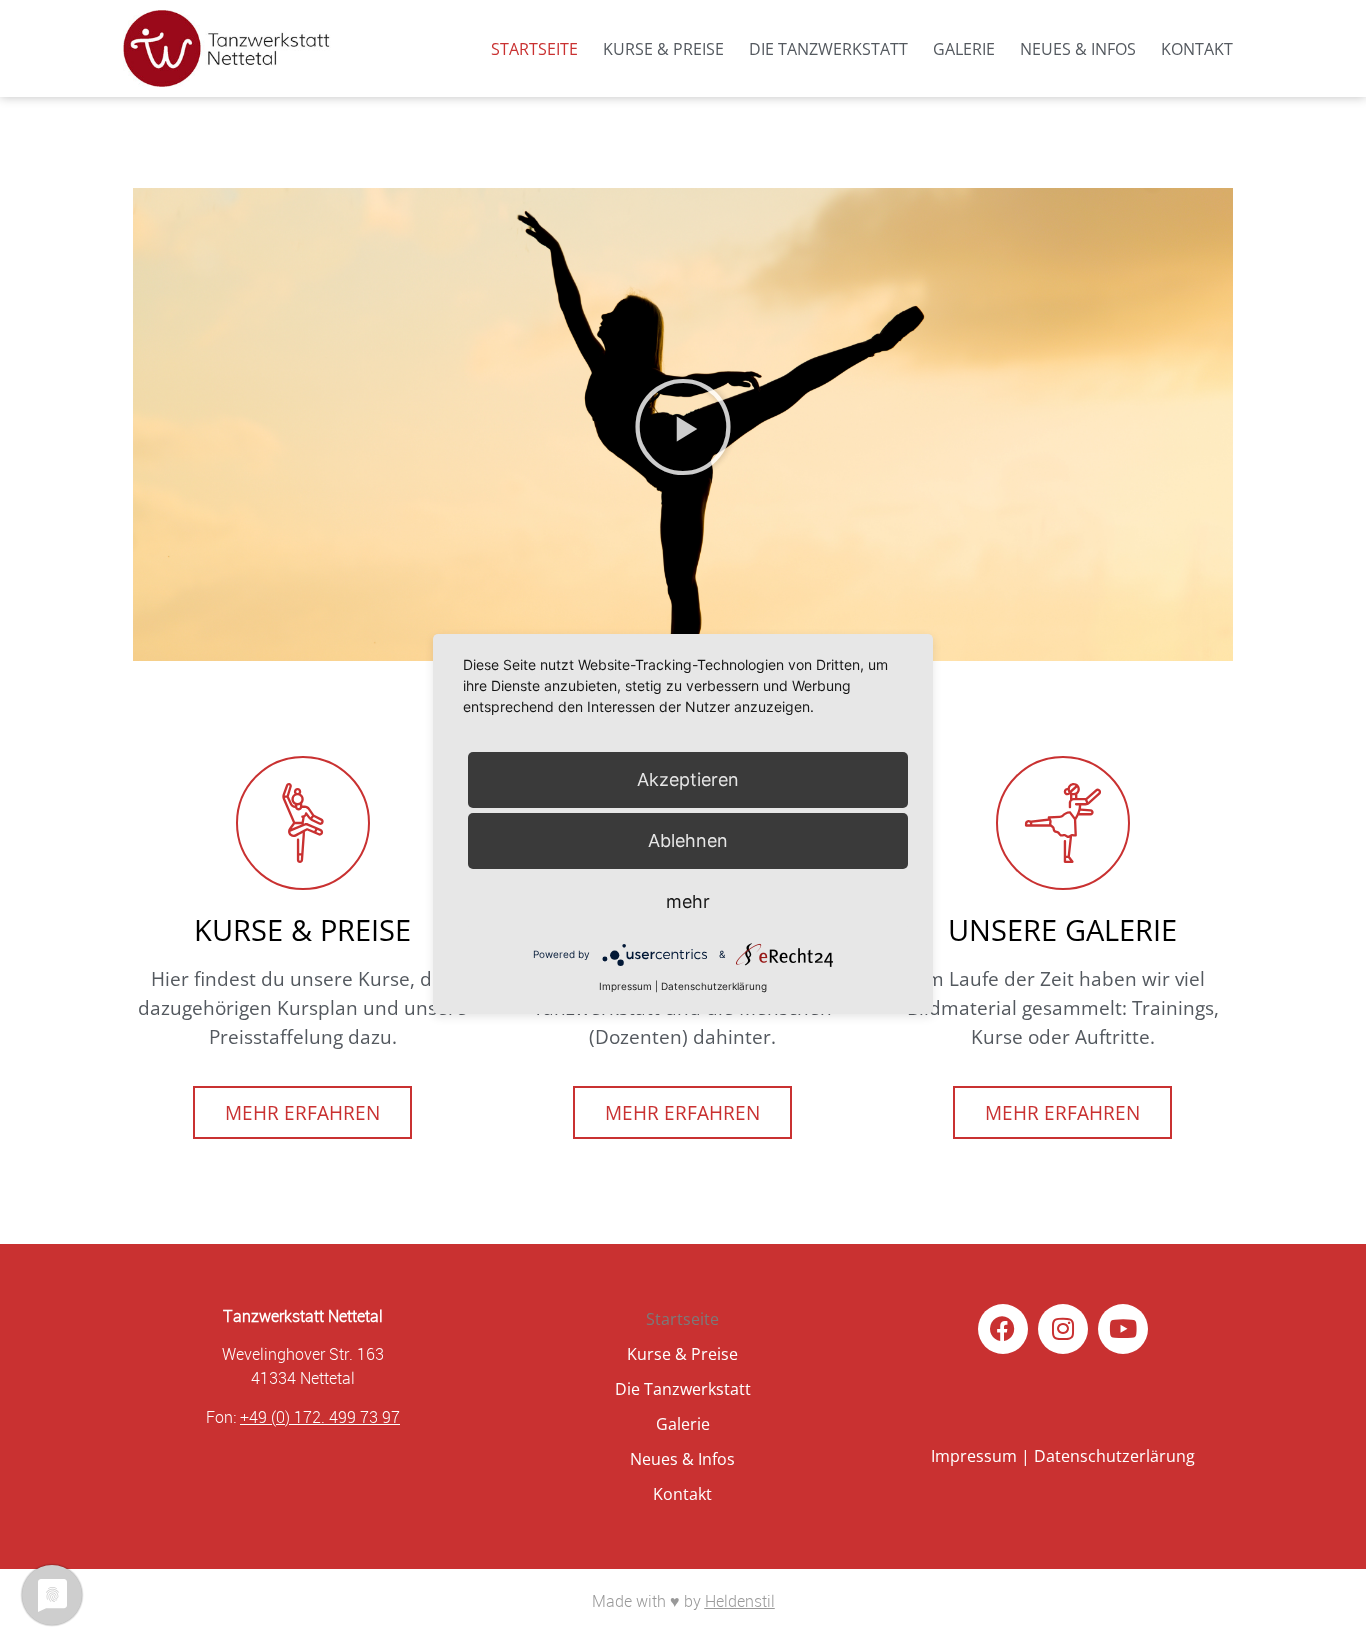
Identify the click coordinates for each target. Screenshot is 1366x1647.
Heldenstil (740, 1601)
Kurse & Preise (663, 49)
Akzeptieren (688, 779)
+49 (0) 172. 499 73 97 (320, 1417)
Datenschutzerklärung (714, 986)
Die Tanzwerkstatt (828, 49)
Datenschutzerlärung (1114, 1456)
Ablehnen (688, 840)
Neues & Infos (1078, 49)
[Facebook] (1003, 1329)
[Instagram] (1063, 1329)
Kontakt (1197, 49)
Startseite (534, 49)
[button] (683, 427)
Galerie (964, 49)
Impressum (974, 1456)
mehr (688, 901)
